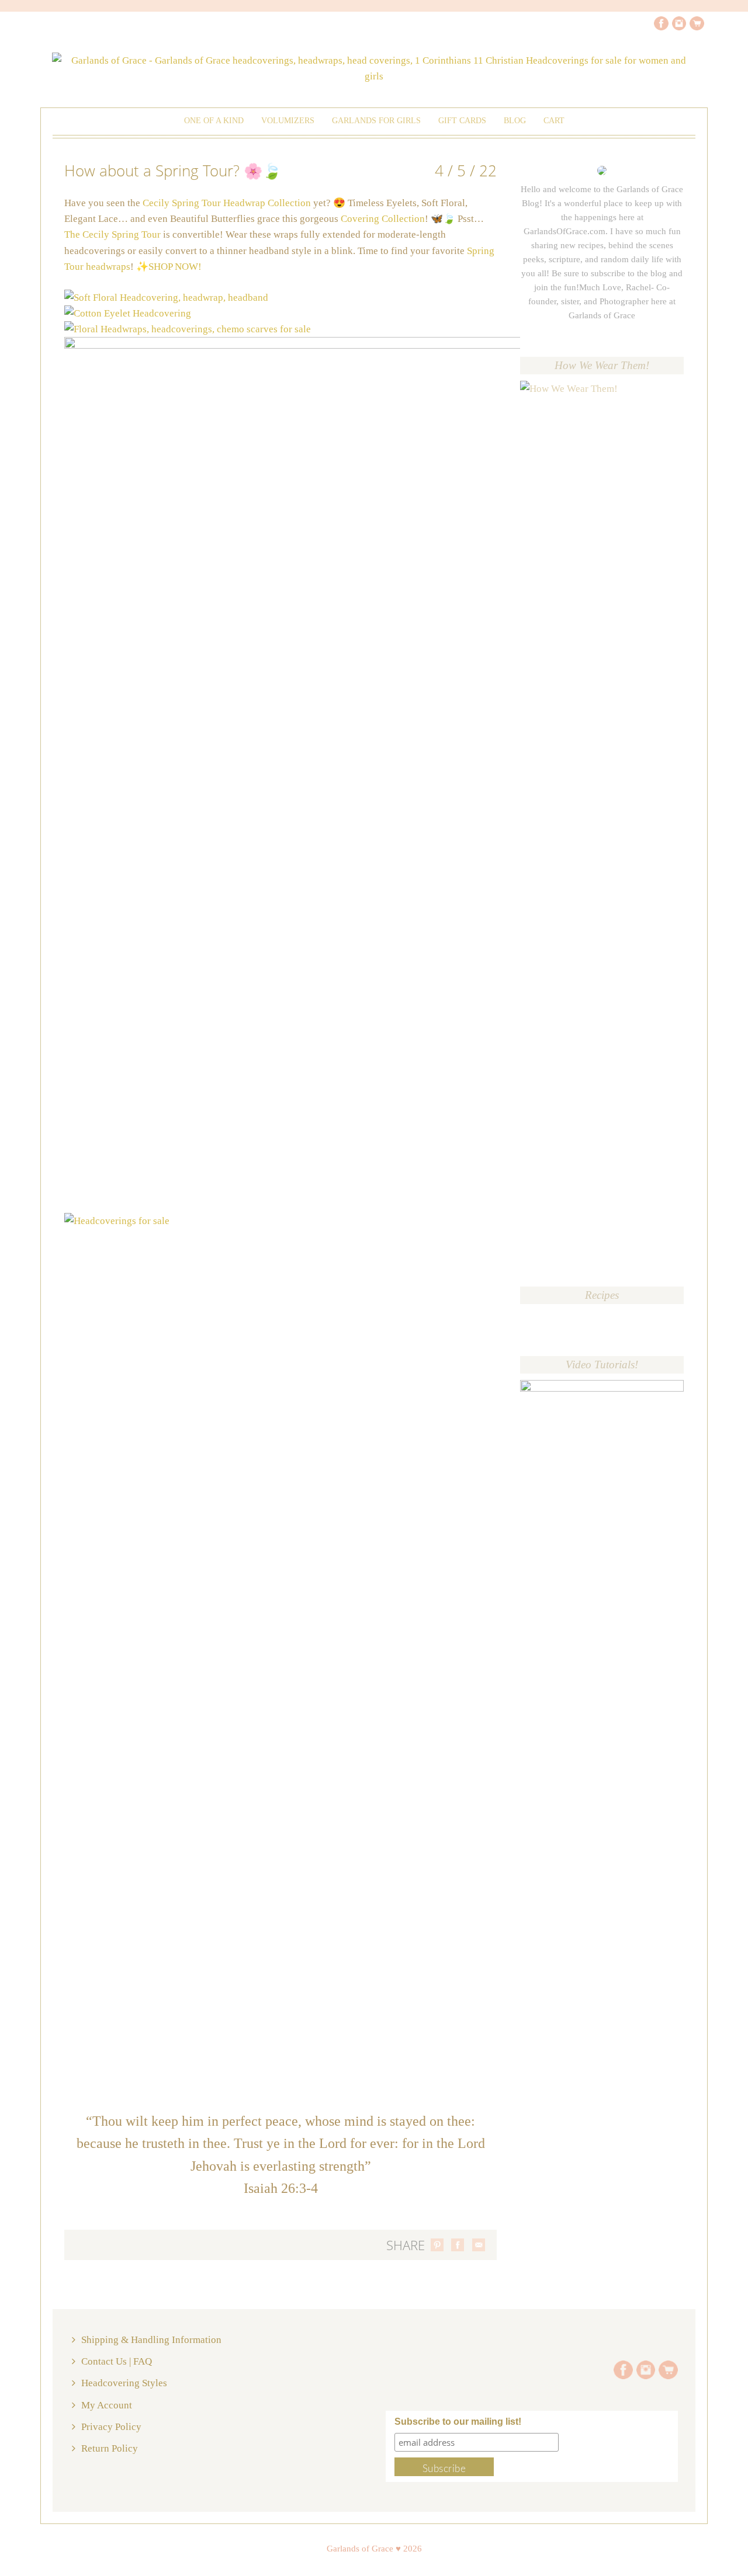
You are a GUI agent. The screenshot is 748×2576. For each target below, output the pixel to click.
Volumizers (288, 121)
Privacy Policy (111, 2427)
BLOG (515, 121)
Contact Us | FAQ (117, 2361)
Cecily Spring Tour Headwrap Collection (228, 203)
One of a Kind (214, 121)
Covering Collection (383, 219)
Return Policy (110, 2448)
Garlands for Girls (376, 121)
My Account (107, 2405)
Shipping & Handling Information (151, 2340)
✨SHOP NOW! (169, 267)
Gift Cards (462, 121)
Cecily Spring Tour (122, 234)
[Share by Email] (479, 2245)
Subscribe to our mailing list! (458, 2422)
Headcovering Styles (124, 2383)
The (73, 234)
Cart (554, 121)
